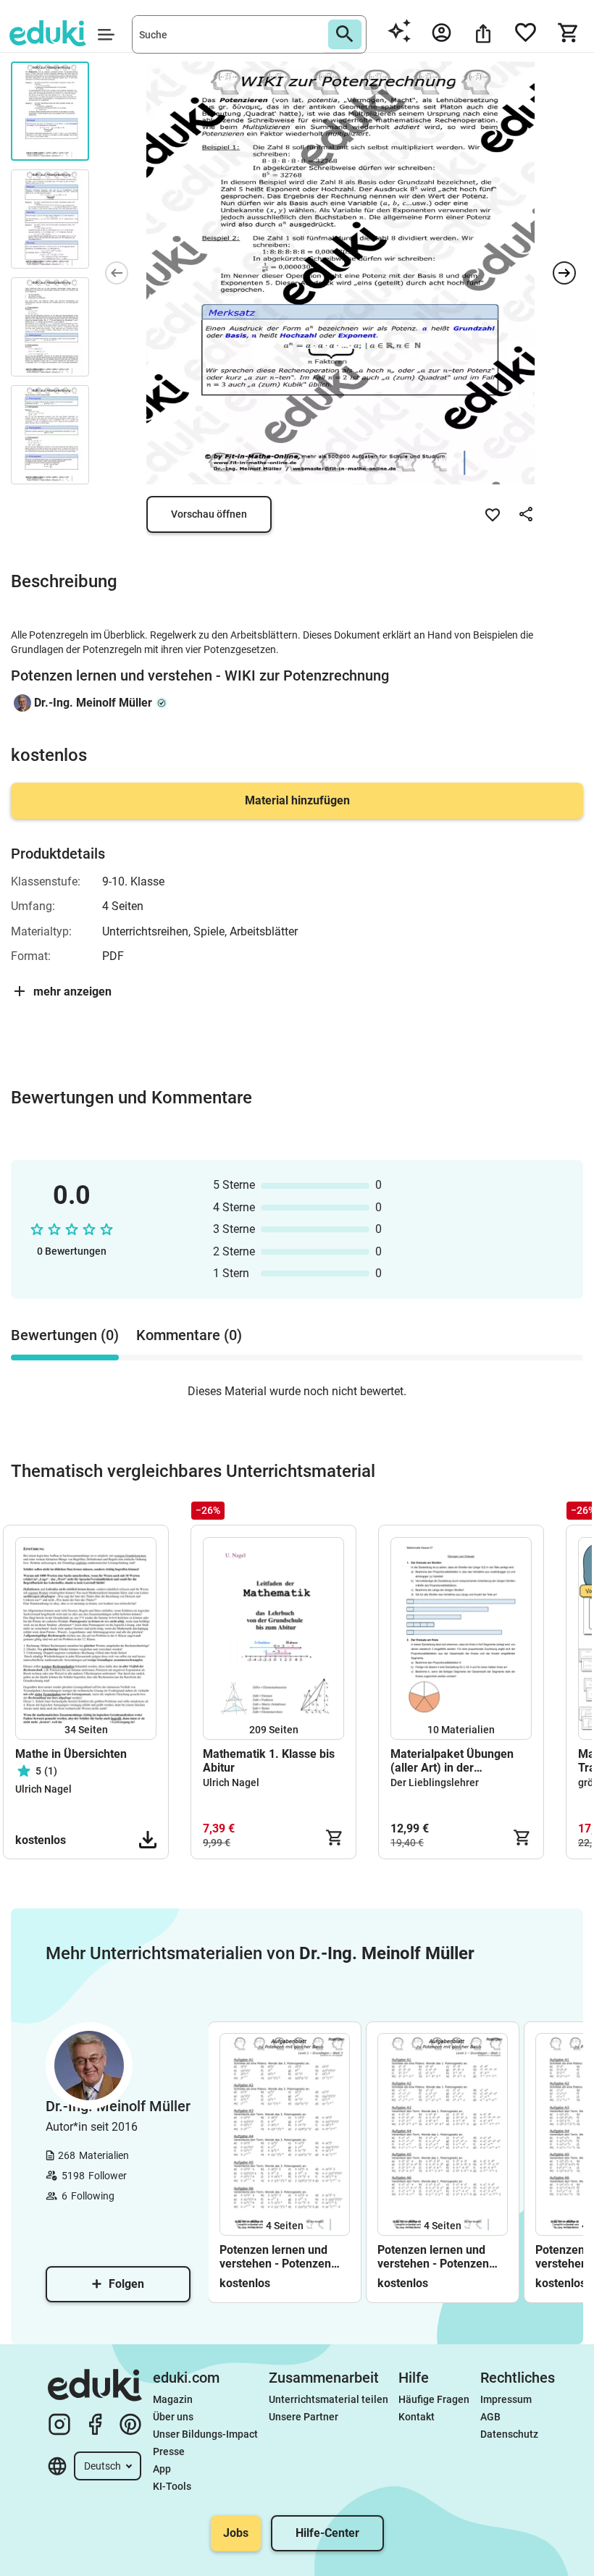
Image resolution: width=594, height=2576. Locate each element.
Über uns (173, 2417)
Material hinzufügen (297, 800)
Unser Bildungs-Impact (205, 2434)
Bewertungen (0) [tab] (65, 1335)
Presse (169, 2451)
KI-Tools (172, 2486)
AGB (490, 2417)
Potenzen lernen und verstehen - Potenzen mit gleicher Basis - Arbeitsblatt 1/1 (433, 2257)
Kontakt (417, 2417)
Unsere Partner (304, 2417)
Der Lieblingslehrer (435, 1782)
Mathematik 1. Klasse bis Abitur (269, 1761)
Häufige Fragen (434, 2399)
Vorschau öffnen (209, 514)
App (162, 2469)
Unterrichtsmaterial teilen (329, 2399)
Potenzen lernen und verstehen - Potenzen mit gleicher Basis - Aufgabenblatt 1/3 (275, 2257)
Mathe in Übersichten (71, 1754)
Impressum (506, 2399)
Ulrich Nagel (43, 1789)
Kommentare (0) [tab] (189, 1335)
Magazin (173, 2399)
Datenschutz (509, 2434)
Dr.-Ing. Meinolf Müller (93, 703)
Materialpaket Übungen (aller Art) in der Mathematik (452, 1761)
